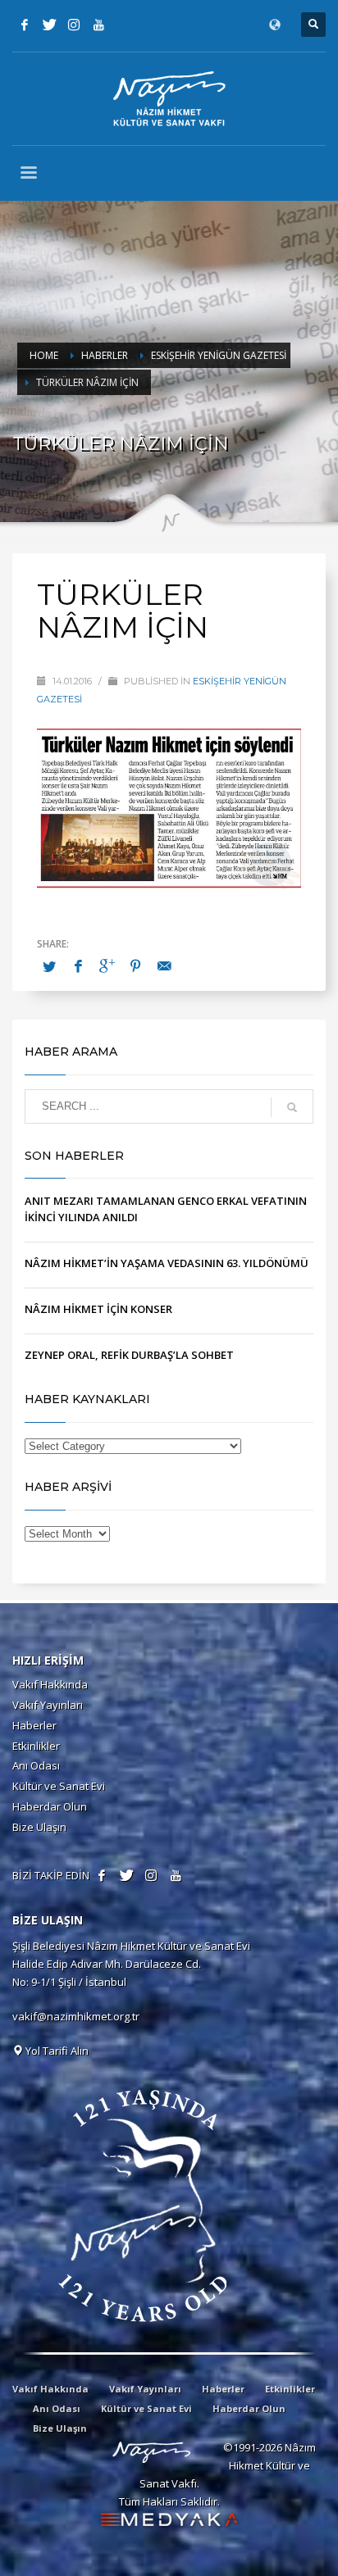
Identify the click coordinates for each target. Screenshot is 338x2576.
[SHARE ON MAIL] (164, 965)
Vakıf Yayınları (48, 1705)
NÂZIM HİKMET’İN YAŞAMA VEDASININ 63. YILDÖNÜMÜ (167, 1263)
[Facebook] (25, 25)
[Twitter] (49, 25)
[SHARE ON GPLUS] (107, 965)
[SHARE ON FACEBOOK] (78, 965)
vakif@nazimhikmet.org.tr (76, 2016)
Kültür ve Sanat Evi (59, 1786)
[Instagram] (74, 25)
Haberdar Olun (50, 1806)
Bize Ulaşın (39, 1827)
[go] (292, 1107)
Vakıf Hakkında (50, 1684)
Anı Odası (36, 1765)
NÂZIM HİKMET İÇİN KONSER (98, 1309)
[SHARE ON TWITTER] (49, 966)
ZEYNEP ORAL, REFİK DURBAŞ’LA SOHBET (129, 1355)
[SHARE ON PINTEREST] (135, 965)
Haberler (34, 1725)
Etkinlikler (36, 1746)
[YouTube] (98, 25)
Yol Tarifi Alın (56, 2051)
